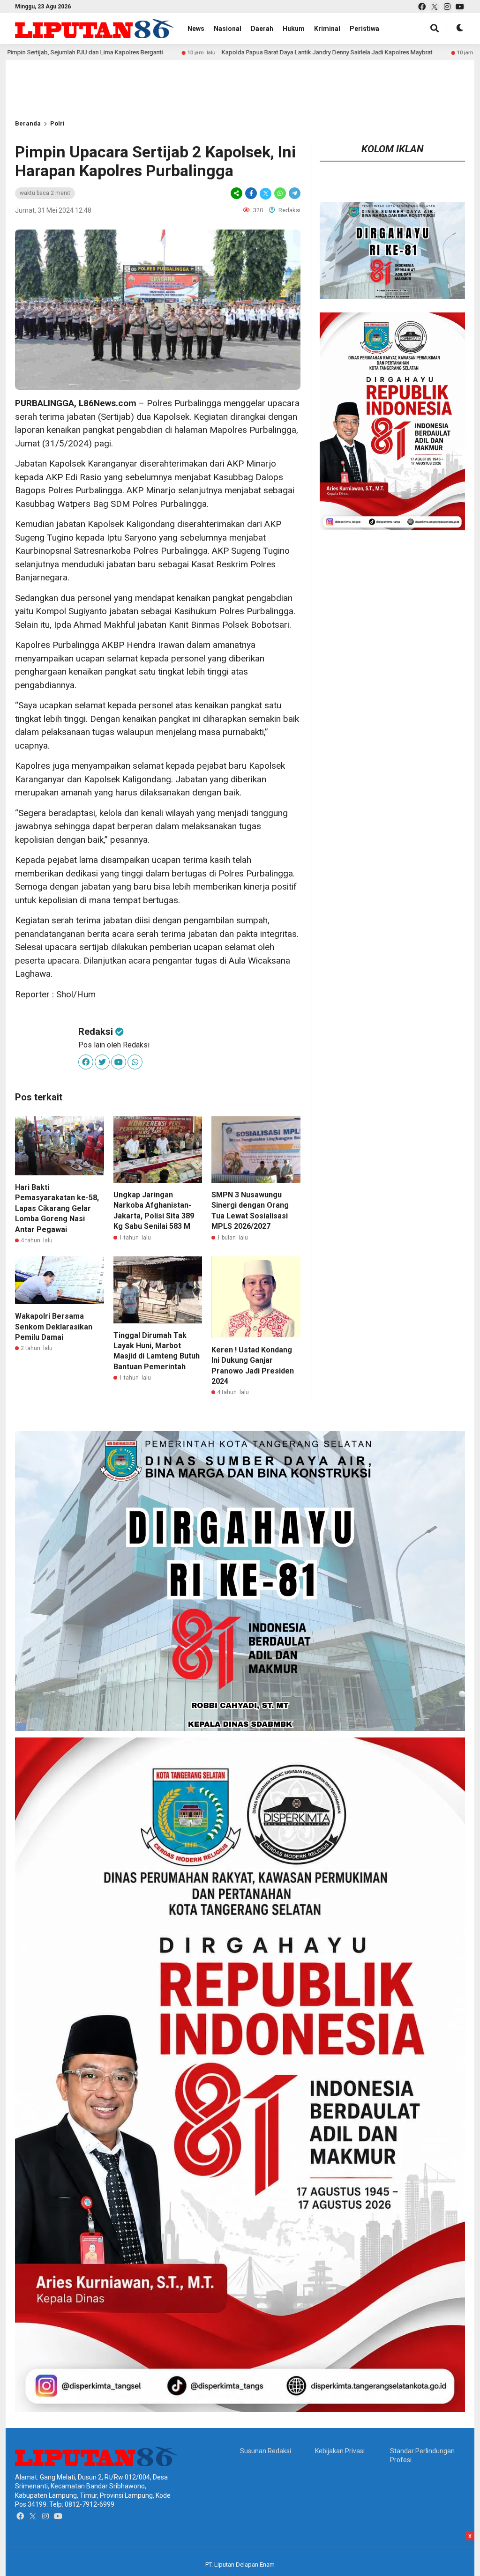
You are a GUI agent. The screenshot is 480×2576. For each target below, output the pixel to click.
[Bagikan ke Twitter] (266, 193)
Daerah (262, 29)
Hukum (294, 29)
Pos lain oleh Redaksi (114, 1045)
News (196, 29)
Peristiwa (364, 29)
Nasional (228, 29)
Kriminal (327, 29)
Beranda (28, 123)
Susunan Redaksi (266, 2451)
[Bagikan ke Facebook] (251, 193)
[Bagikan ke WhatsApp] (280, 193)
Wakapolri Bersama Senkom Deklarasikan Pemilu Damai (54, 1327)
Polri (57, 123)
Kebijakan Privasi (340, 2451)
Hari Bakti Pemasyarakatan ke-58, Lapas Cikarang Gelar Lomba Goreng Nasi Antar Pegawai (57, 1208)
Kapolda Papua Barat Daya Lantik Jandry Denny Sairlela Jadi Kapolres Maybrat (231, 52)
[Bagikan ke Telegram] (294, 193)
